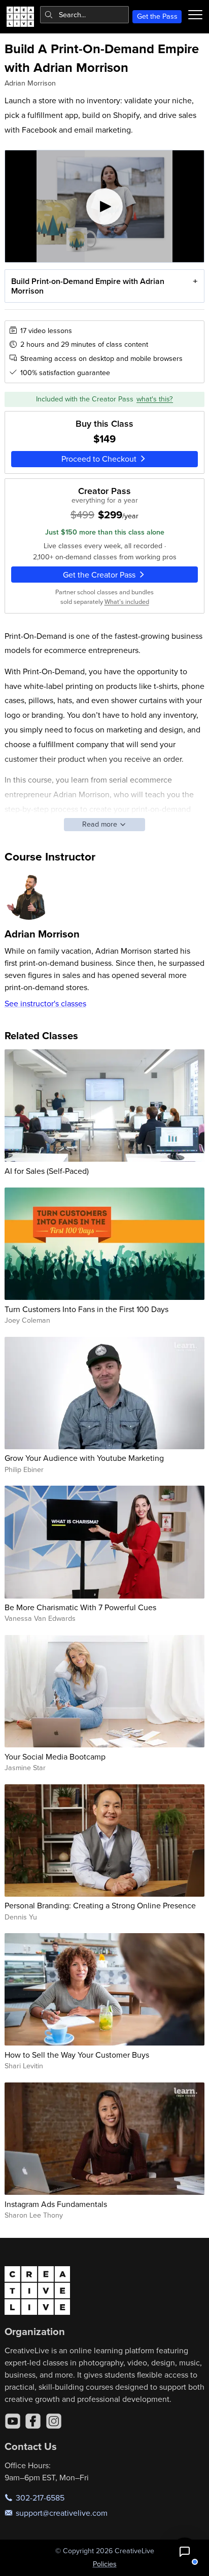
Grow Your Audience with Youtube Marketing (84, 1458)
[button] (185, 2552)
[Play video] (105, 206)
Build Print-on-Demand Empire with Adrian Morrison (88, 286)
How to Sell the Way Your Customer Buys (77, 2055)
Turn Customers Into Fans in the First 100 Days (86, 1309)
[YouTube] (13, 2421)
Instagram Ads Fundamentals (56, 2204)
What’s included (127, 601)
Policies (105, 2564)
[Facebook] (33, 2421)
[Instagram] (54, 2421)
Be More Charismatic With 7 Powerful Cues (80, 1607)
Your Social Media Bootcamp (55, 1756)
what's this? (155, 399)
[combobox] (84, 15)
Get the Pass (157, 16)
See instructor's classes (45, 1003)
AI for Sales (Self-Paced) (47, 1171)
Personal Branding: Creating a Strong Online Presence (100, 1905)
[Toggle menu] (195, 15)
